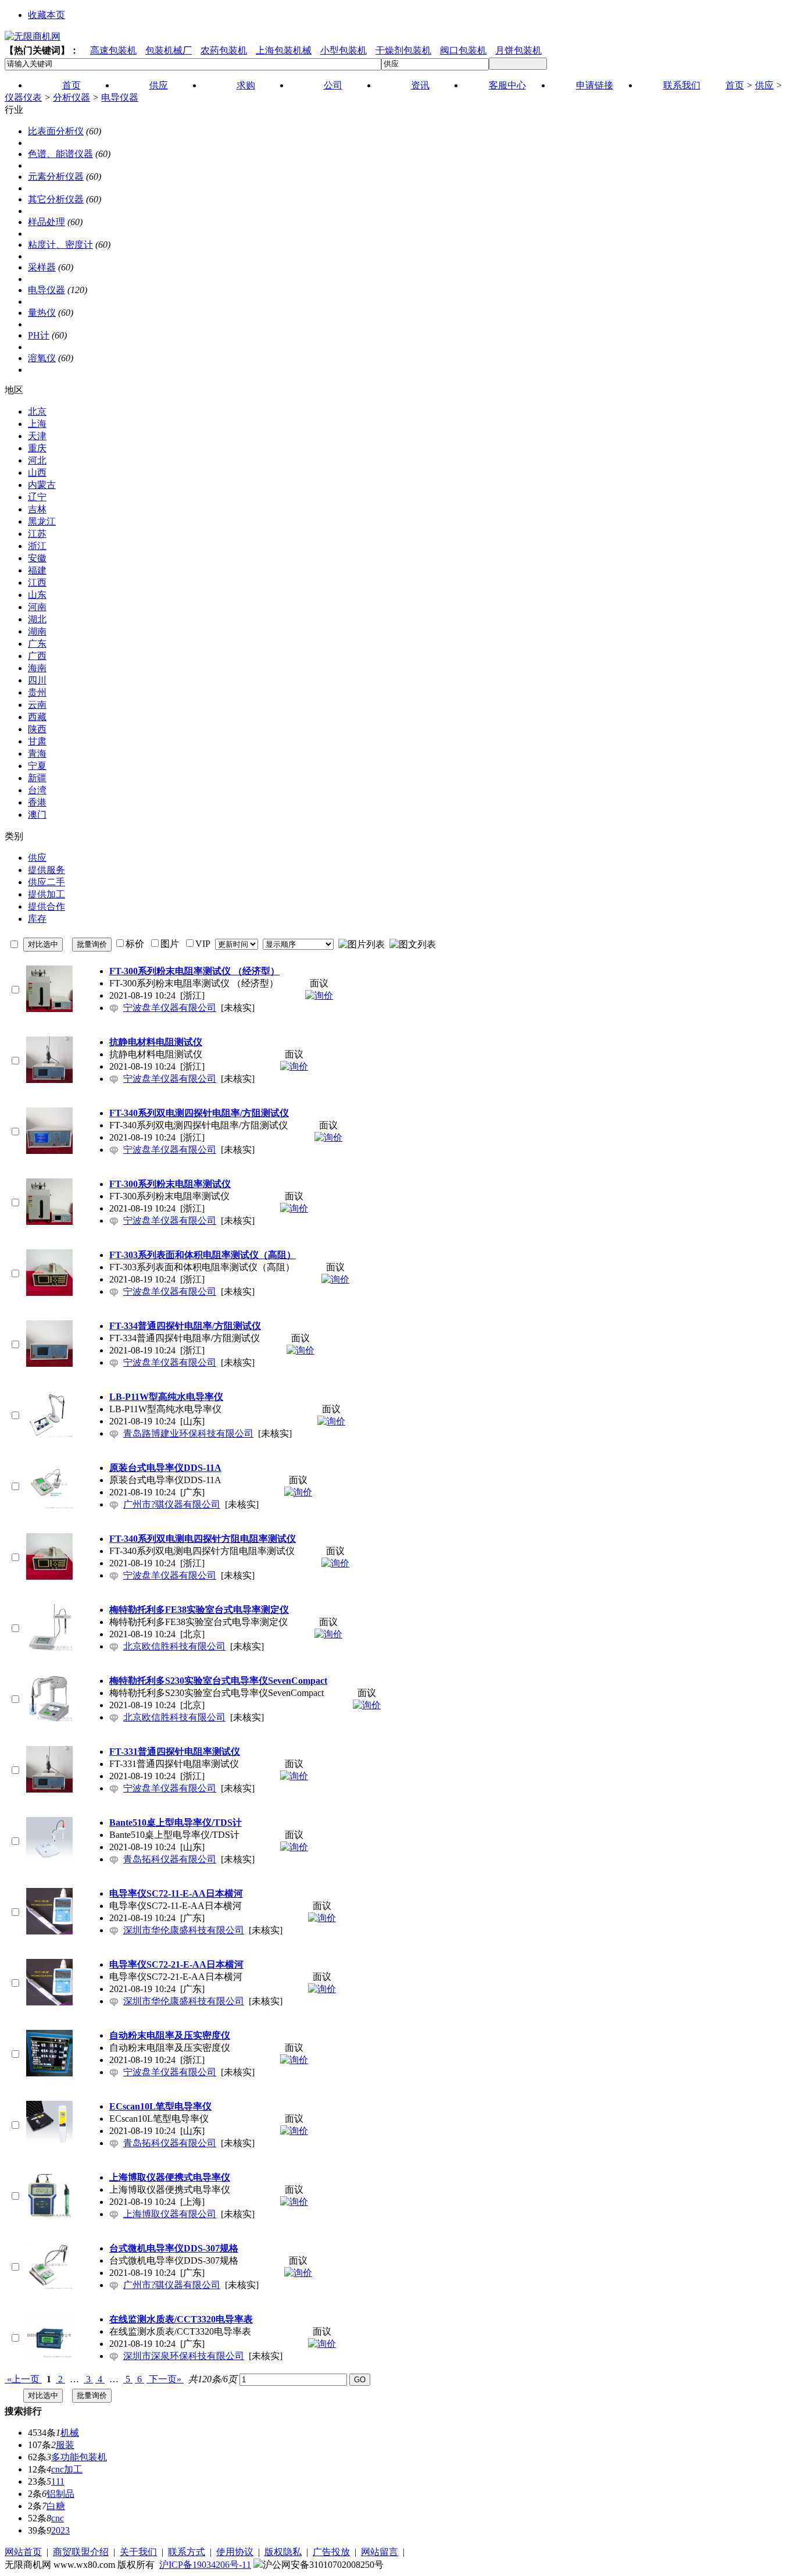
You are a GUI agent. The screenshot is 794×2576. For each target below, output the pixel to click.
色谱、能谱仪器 (60, 154)
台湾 (37, 790)
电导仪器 (120, 97)
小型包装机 (344, 50)
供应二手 (47, 882)
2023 (60, 2530)
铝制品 (60, 2494)
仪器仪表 (23, 97)
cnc (58, 2518)
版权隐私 (283, 2552)
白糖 (56, 2506)
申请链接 (595, 85)
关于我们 (138, 2552)
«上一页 (23, 2379)
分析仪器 (71, 97)
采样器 (42, 267)
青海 (37, 753)
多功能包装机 (79, 2457)
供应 (764, 85)
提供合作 (47, 906)
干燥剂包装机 (403, 50)
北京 (37, 411)
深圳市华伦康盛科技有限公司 (184, 1930)
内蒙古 (42, 485)
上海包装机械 (284, 50)
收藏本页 (47, 15)
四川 (37, 680)
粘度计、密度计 (60, 245)
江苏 (37, 534)
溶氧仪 (42, 358)
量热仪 (42, 313)
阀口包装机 (463, 50)
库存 (37, 919)
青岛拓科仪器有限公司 (170, 1859)
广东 (37, 644)
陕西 (37, 729)
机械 (70, 2433)
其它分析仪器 (56, 199)
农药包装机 (224, 50)
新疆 (37, 778)
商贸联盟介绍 (81, 2552)
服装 (65, 2445)
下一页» (165, 2379)
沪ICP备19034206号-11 (205, 2565)
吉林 (37, 509)
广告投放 (331, 2552)
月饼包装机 (518, 50)
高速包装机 (113, 50)
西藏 (37, 717)
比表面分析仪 (56, 131)
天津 (37, 436)
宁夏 (37, 766)
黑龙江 (42, 521)
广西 (37, 656)
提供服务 (47, 870)
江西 (37, 582)
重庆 (37, 448)
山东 (37, 595)
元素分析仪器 (56, 177)
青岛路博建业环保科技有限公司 (188, 1433)
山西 (37, 473)
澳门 (37, 815)
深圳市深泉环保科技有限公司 (184, 2356)
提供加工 (47, 894)
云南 (37, 705)
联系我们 (682, 85)
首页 (735, 85)
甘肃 (37, 741)
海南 (37, 668)
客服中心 (507, 85)
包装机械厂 (169, 50)
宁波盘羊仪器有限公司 (170, 1008)
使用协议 (235, 2552)
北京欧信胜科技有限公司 (174, 1646)
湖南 (37, 631)
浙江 (37, 546)
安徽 (37, 558)
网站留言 (380, 2552)
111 (58, 2481)
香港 (37, 802)
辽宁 (37, 497)
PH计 (39, 335)
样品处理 (47, 222)
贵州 (37, 692)
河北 (37, 460)
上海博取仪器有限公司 (170, 2214)
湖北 (37, 619)
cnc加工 (67, 2469)
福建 (37, 570)
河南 (37, 607)
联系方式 (187, 2552)
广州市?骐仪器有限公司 (172, 1504)
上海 (37, 424)
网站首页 (23, 2552)
